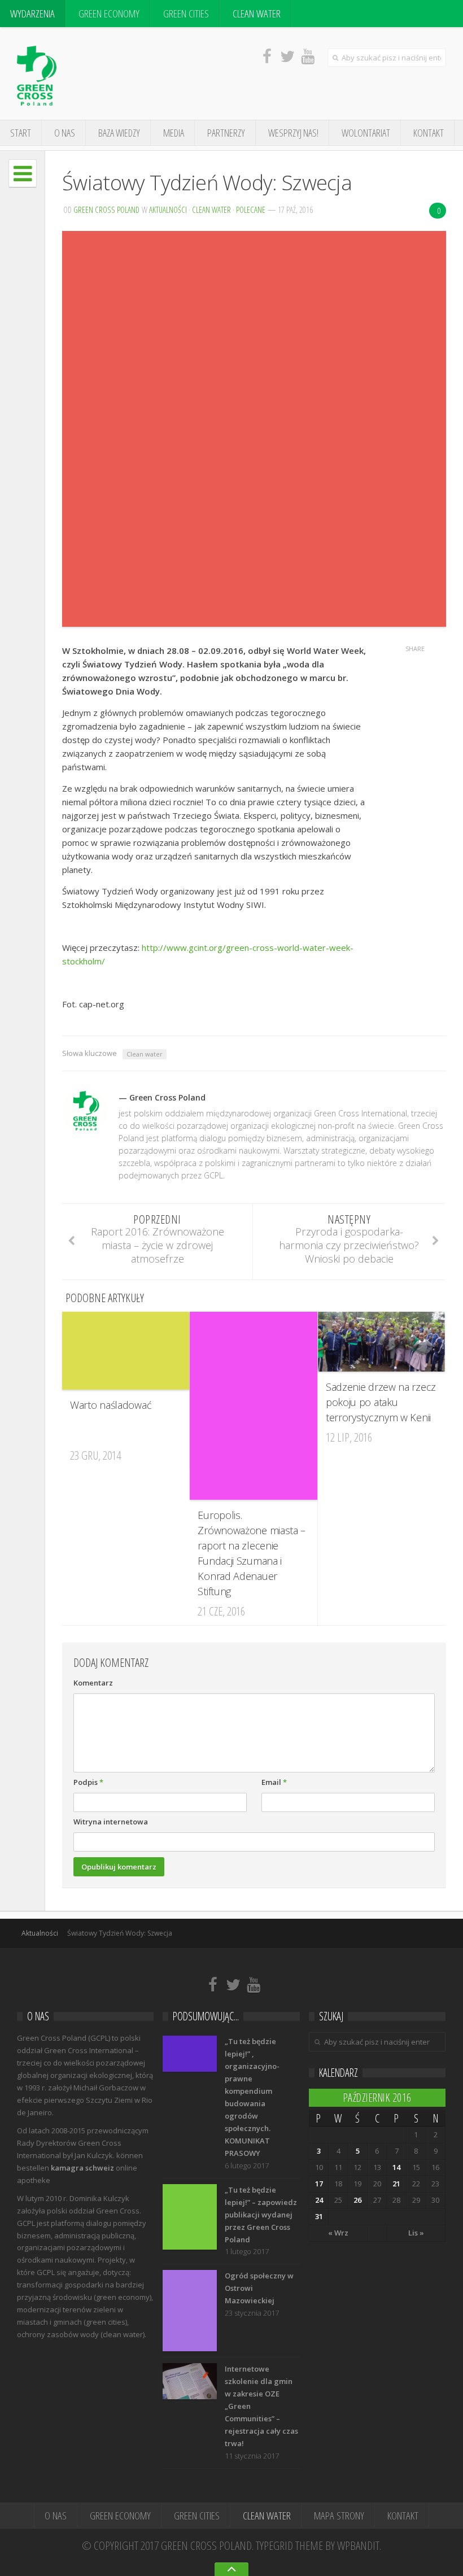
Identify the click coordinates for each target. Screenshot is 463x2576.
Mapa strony (339, 2516)
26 (357, 2200)
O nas (65, 133)
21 (396, 2184)
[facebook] (267, 56)
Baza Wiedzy (119, 133)
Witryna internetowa (111, 1822)
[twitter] (287, 56)
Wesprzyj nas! (293, 133)
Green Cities (186, 14)
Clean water (145, 1054)
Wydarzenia (32, 14)
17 (319, 2184)
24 (319, 2200)
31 (319, 2216)
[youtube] (308, 56)
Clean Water (257, 14)
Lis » (416, 2233)
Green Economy (109, 14)
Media (174, 133)
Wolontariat (366, 133)
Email (274, 1782)
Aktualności (168, 209)
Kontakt (429, 133)
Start (21, 133)
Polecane (251, 209)
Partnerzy (226, 133)
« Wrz (338, 2233)
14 (396, 2167)
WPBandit (358, 2546)
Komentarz (93, 1683)
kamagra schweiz (82, 2168)
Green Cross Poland (106, 209)
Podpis (88, 1782)
